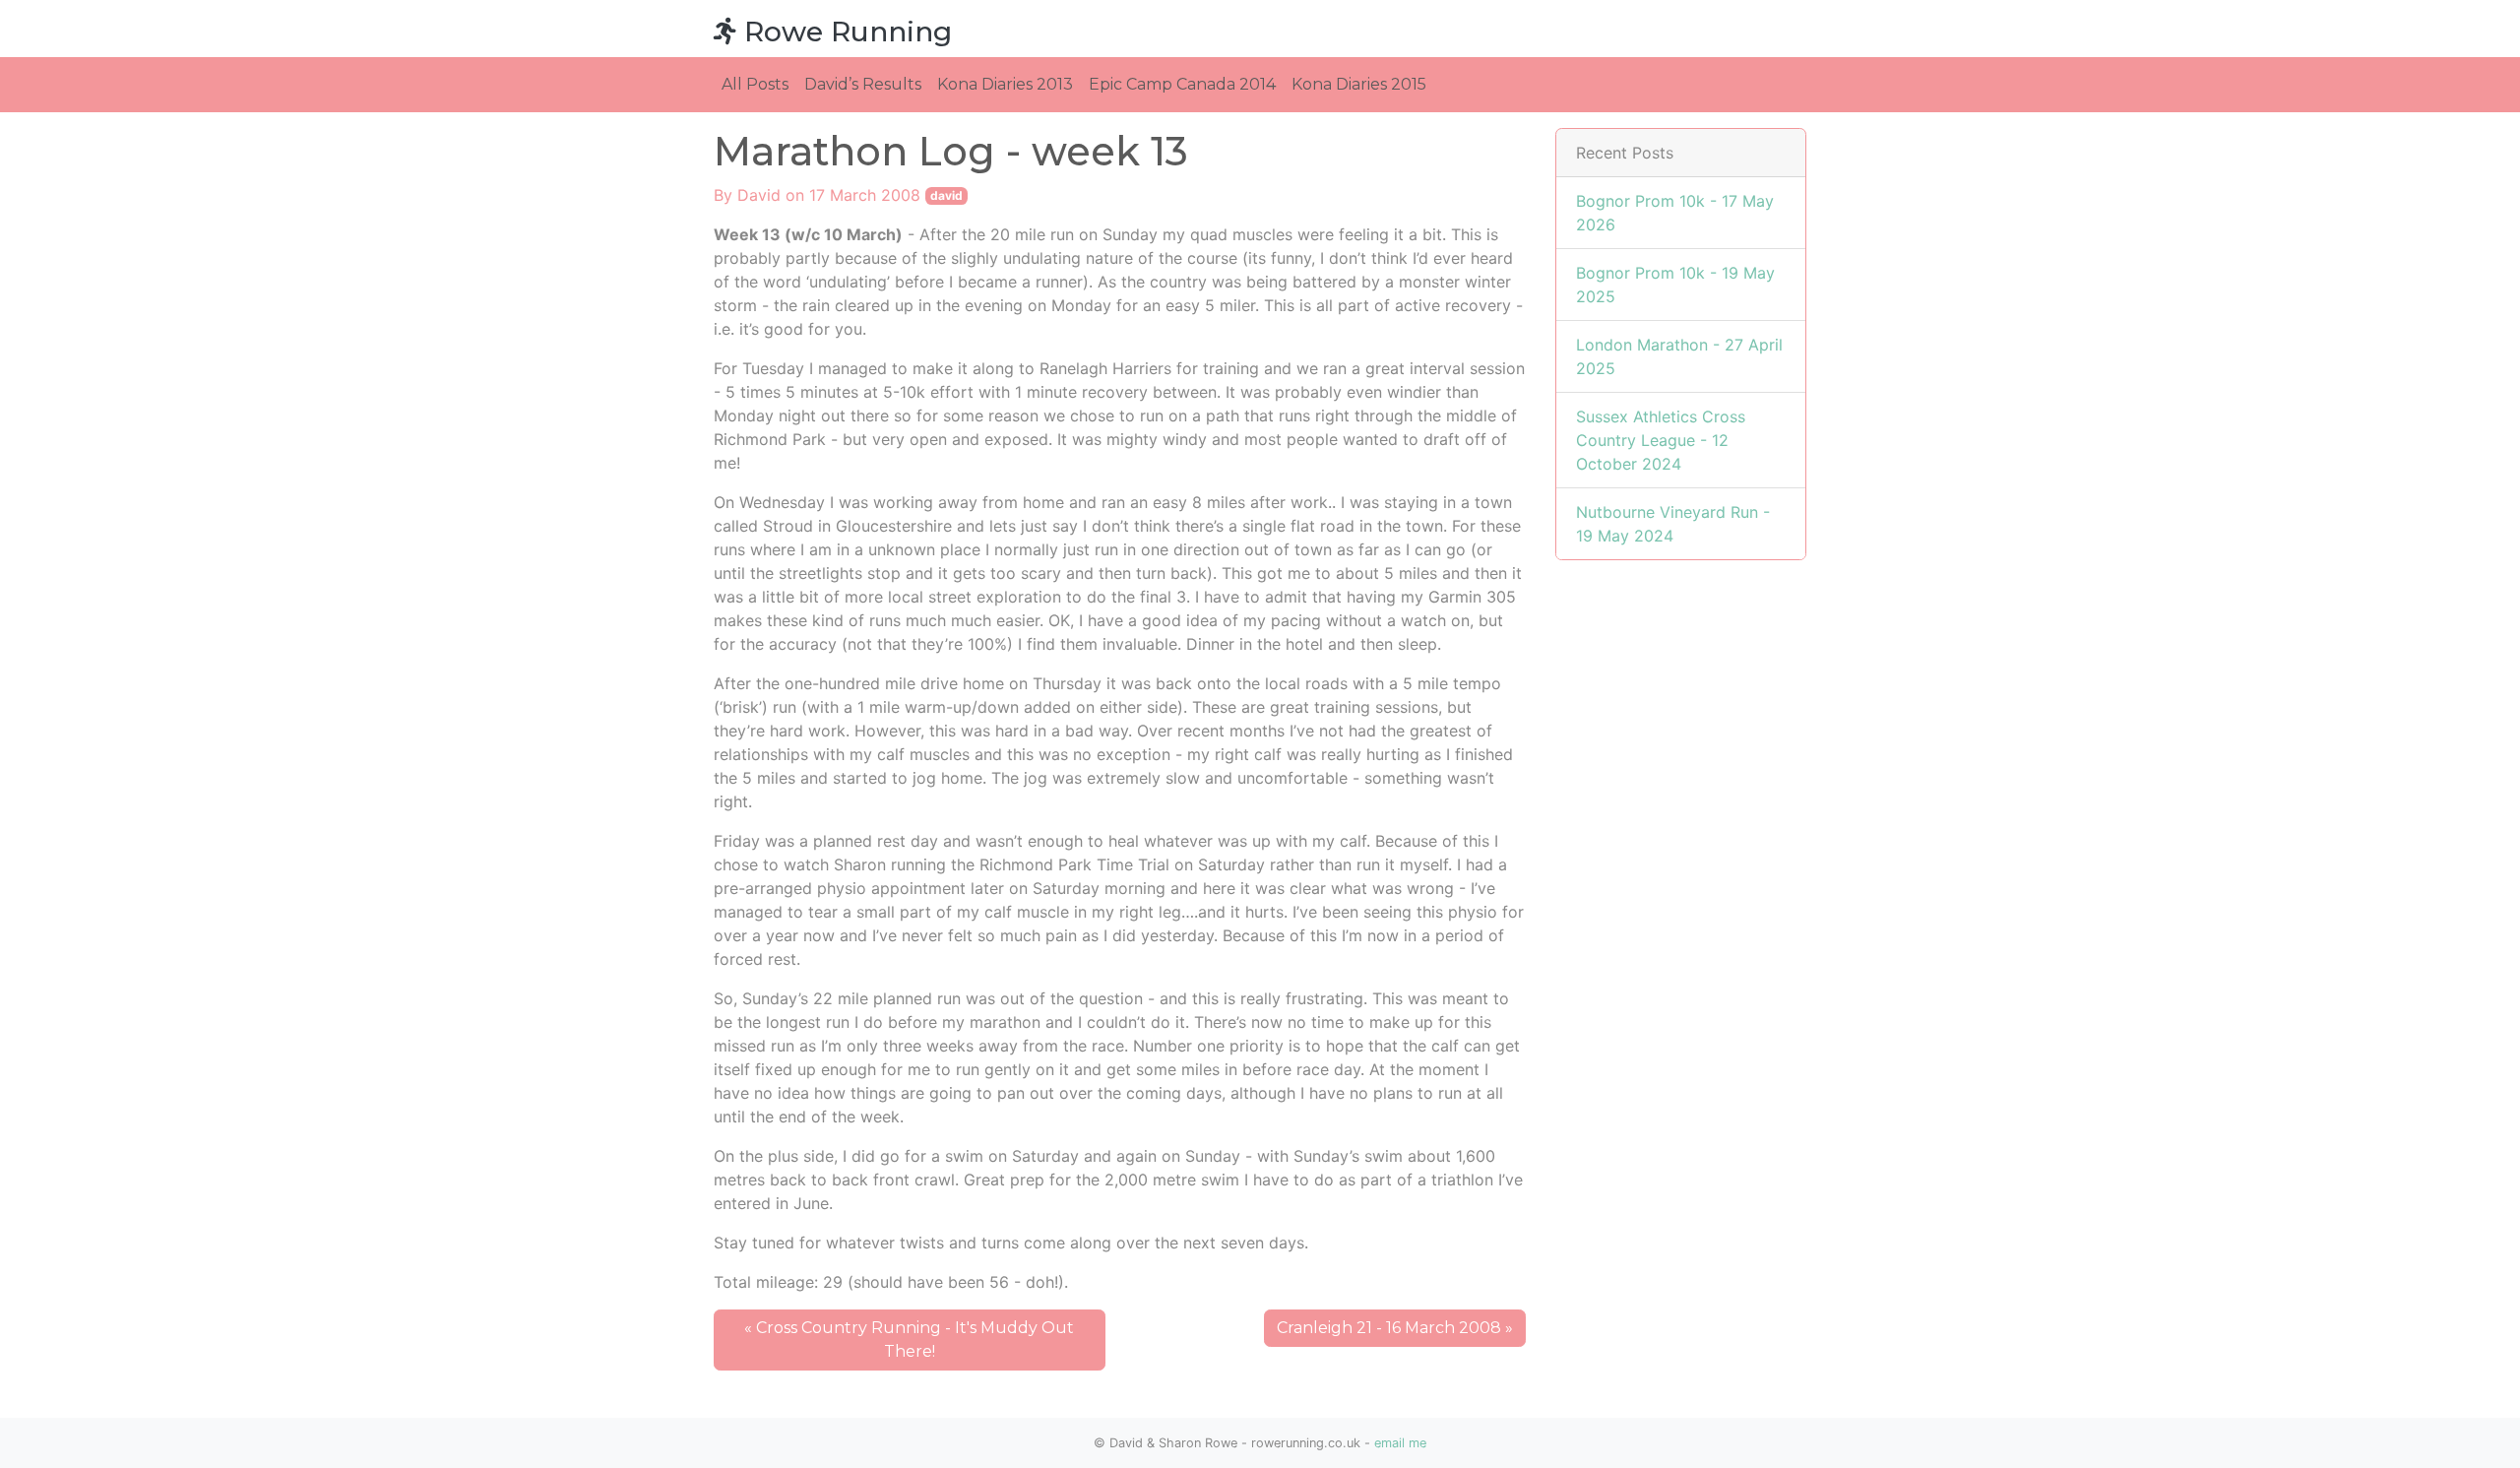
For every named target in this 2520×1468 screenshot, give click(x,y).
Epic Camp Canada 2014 (1182, 84)
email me (1400, 1443)
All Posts (755, 84)
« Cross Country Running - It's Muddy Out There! (909, 1340)
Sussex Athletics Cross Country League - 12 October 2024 (1661, 440)
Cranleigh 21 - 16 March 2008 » (1395, 1328)
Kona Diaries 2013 (1005, 84)
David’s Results (863, 84)
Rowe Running (844, 32)
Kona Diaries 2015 (1359, 84)
